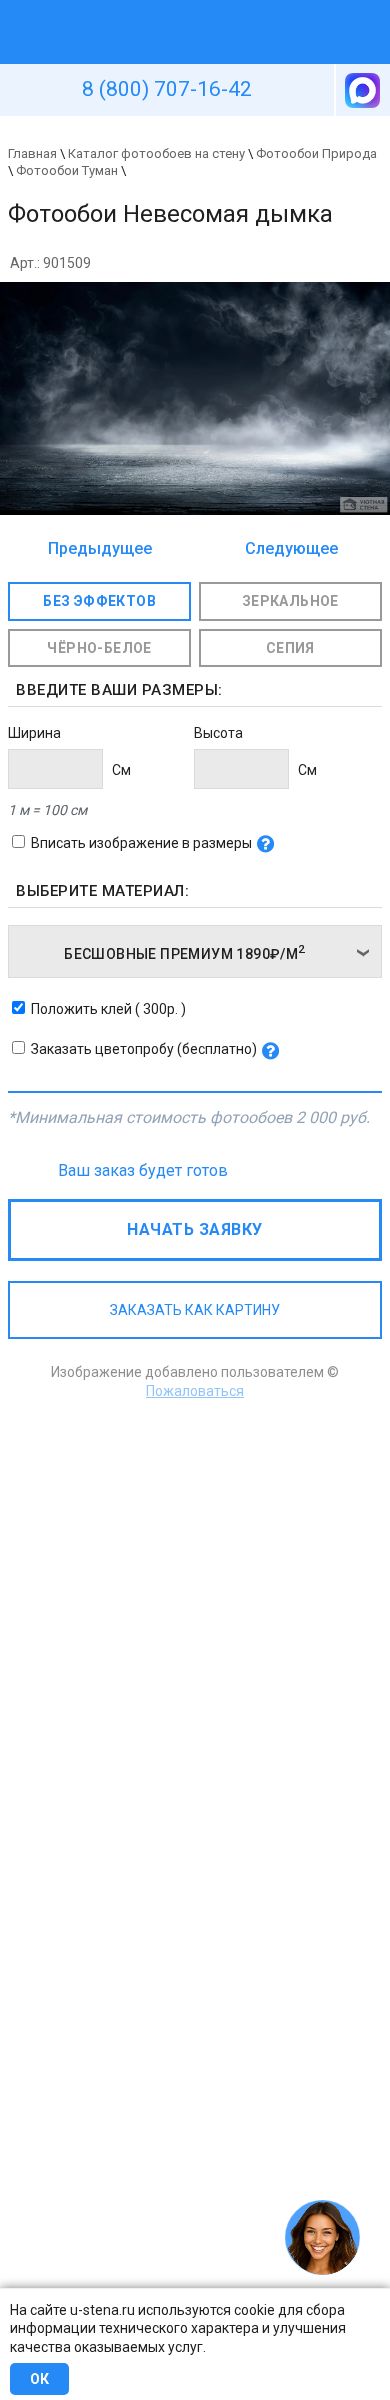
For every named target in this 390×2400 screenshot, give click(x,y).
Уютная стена (148, 9)
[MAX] (361, 90)
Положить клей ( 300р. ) (108, 1009)
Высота (218, 733)
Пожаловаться (195, 1391)
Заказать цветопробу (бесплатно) (144, 1049)
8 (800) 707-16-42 (167, 89)
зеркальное (290, 601)
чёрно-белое (99, 648)
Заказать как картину (195, 1310)
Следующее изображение (286, 550)
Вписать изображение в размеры (141, 843)
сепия (290, 648)
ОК (39, 2379)
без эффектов (99, 601)
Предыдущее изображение (100, 550)
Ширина (34, 733)
